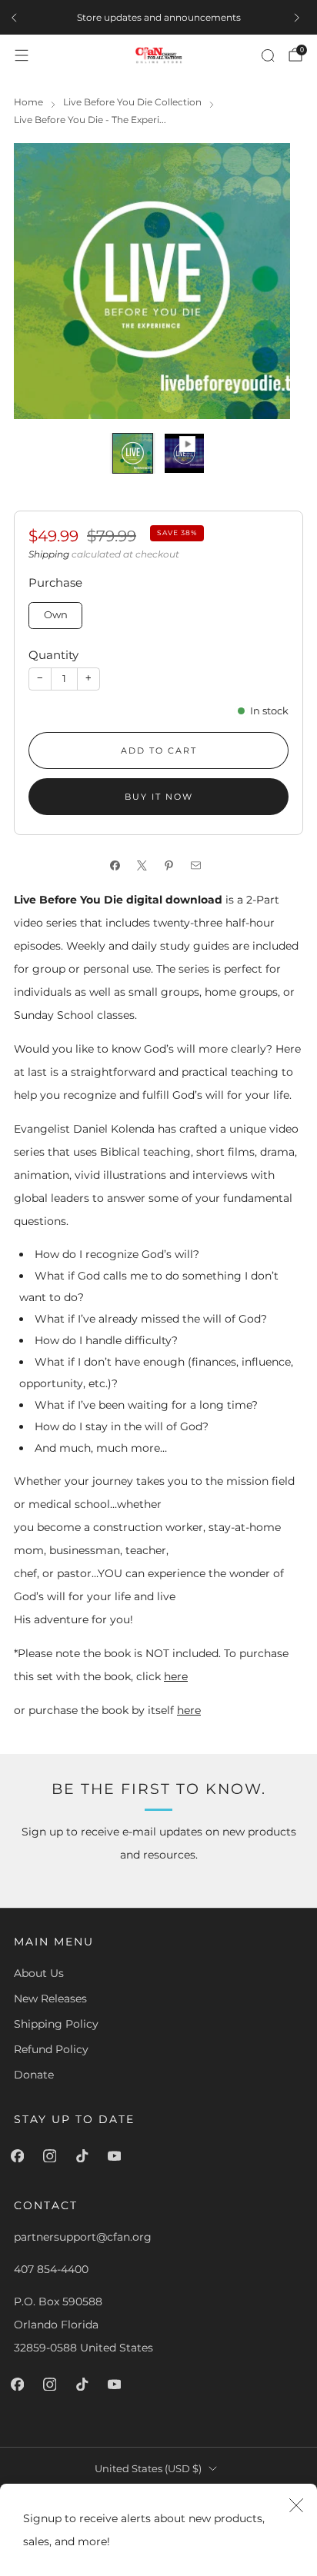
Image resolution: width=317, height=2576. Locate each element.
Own (56, 615)
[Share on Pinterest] (172, 866)
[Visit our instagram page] (52, 2156)
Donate (34, 2075)
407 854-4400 (51, 2269)
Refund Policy (51, 2049)
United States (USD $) (148, 2469)
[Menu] (22, 55)
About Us (39, 1973)
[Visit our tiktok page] (85, 2156)
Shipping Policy (56, 2024)
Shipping (49, 554)
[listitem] (158, 18)
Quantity (53, 655)
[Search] (268, 55)
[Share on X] (145, 866)
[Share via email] (199, 866)
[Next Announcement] (300, 18)
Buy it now (159, 797)
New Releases (50, 1999)
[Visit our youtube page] (117, 2156)
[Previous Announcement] (17, 18)
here (176, 1676)
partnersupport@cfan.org (83, 2237)
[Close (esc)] (296, 2504)
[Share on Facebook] (118, 866)
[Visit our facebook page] (20, 2156)
